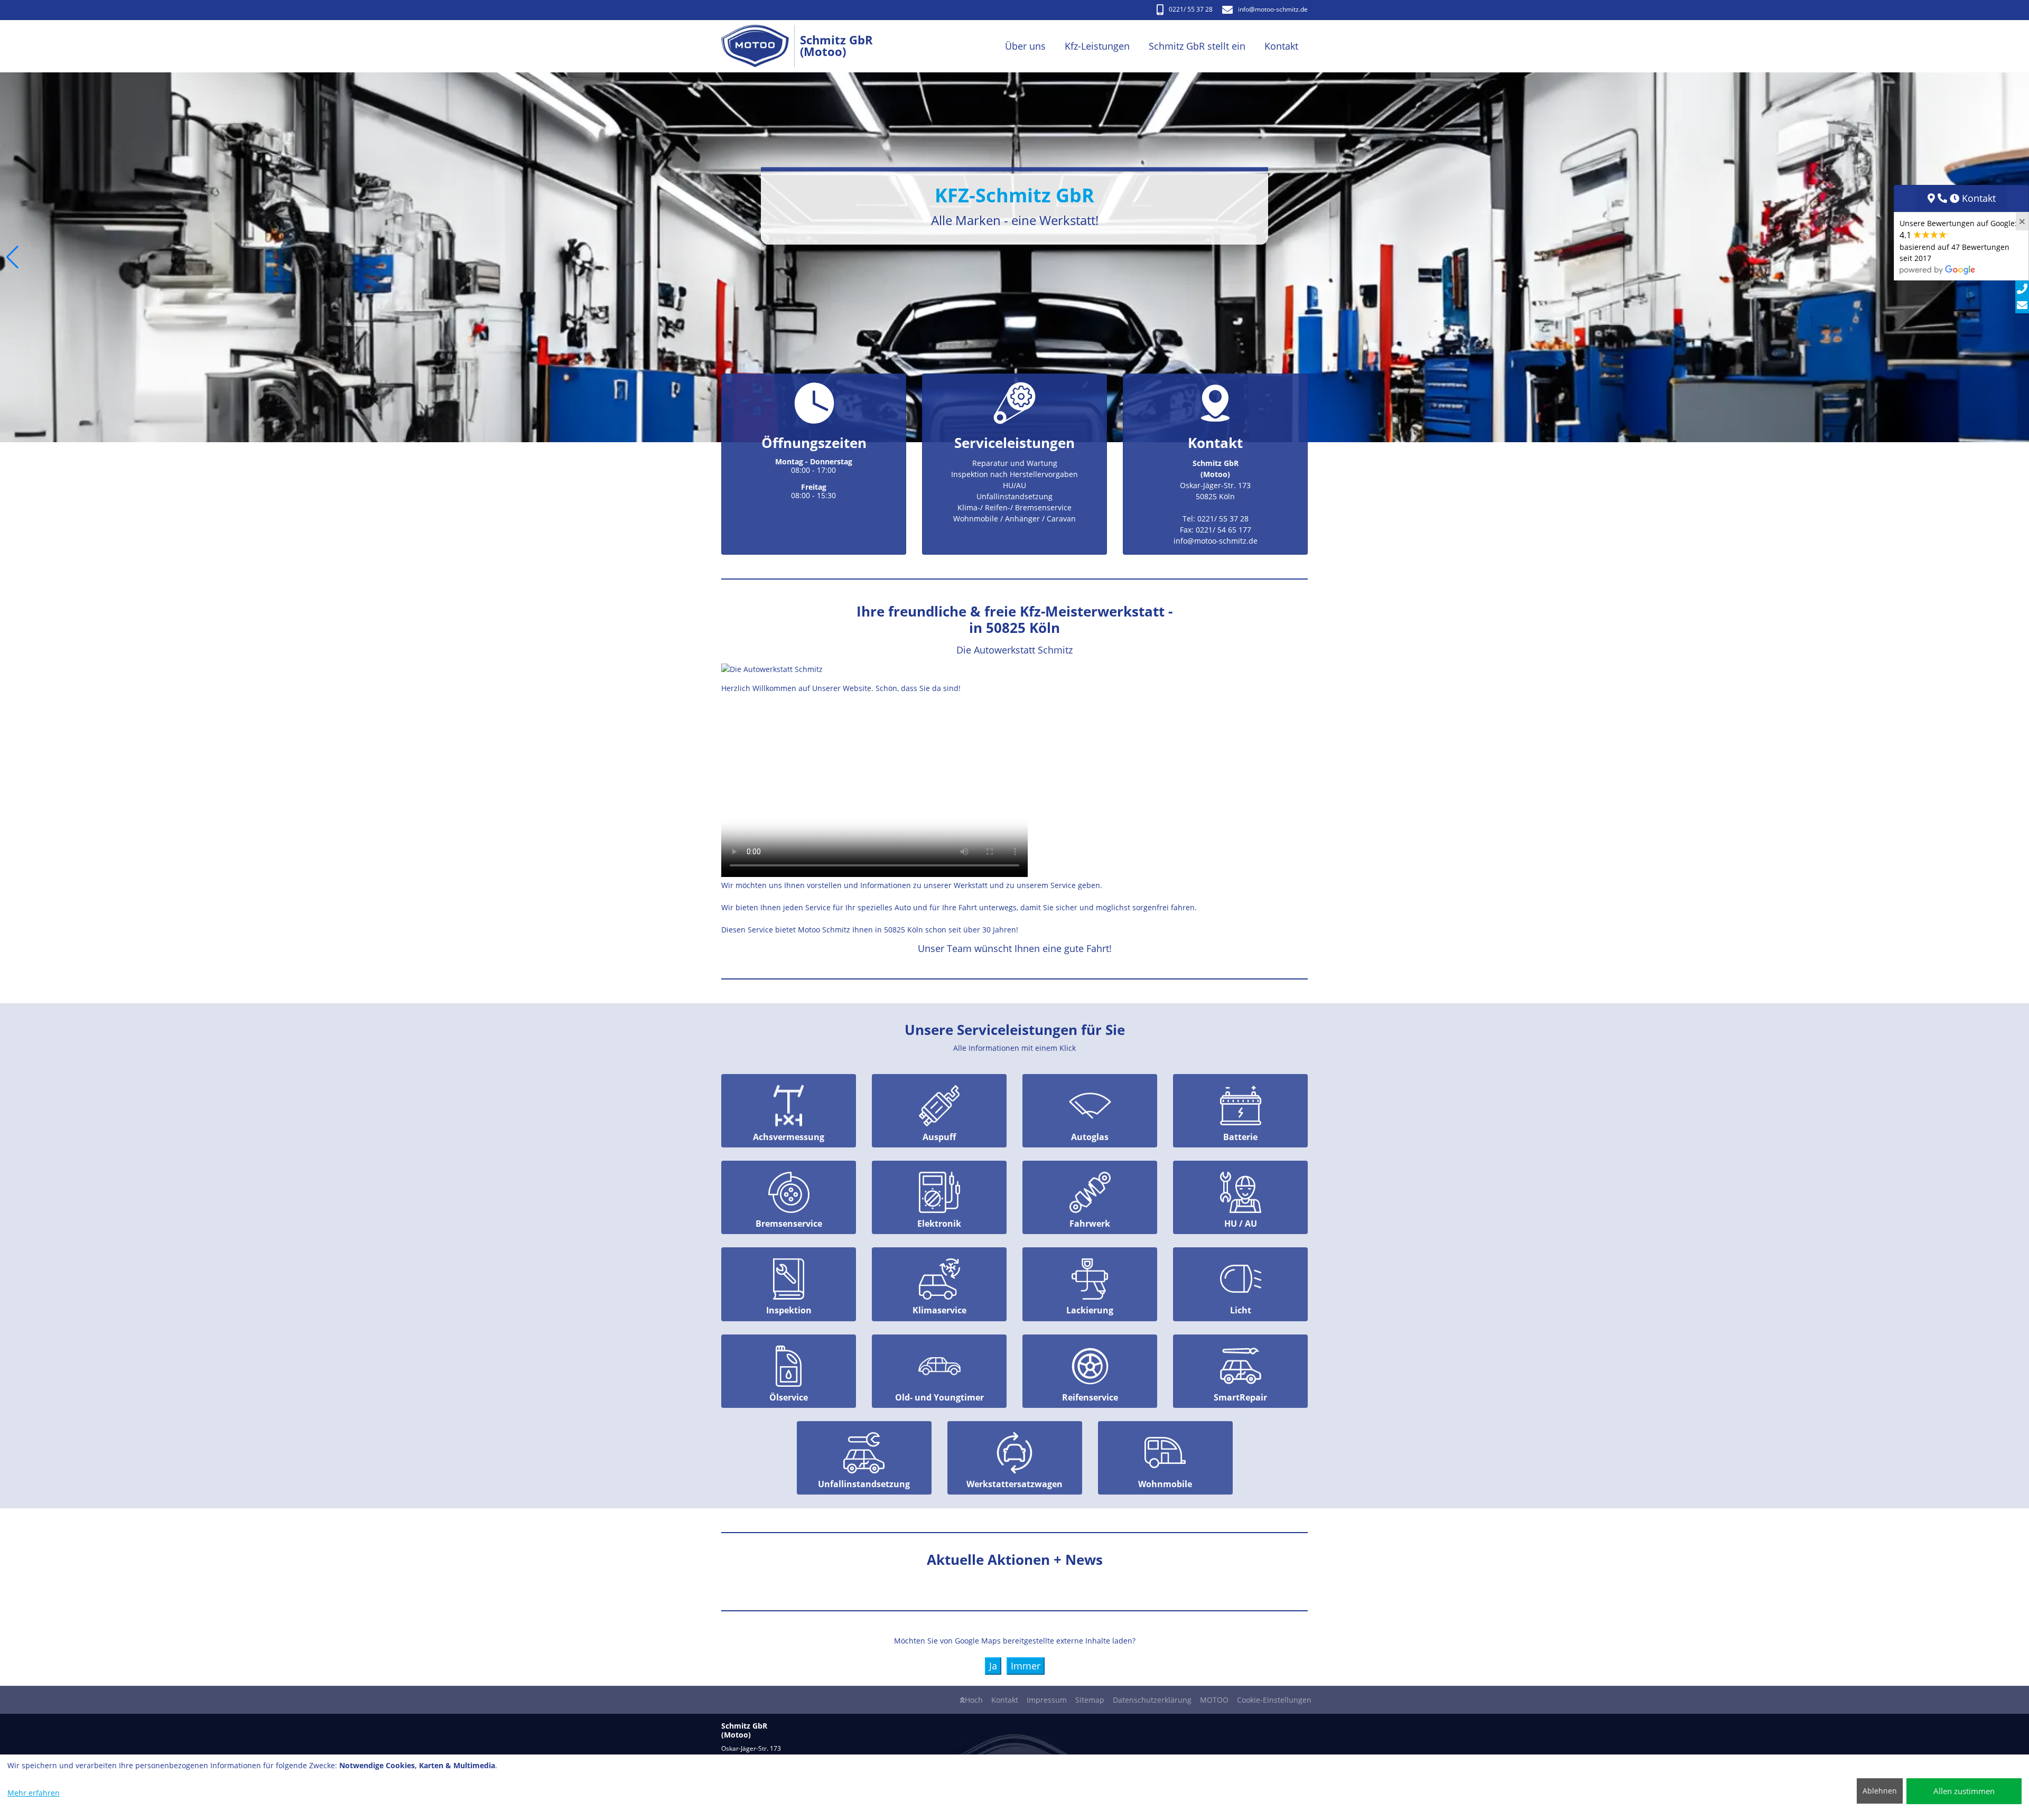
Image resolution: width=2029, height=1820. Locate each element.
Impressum (1047, 1700)
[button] (12, 257)
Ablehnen (1880, 1791)
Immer (1026, 1666)
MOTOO (1214, 1700)
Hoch (974, 1700)
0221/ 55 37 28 (1191, 9)
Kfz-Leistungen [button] (1097, 46)
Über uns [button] (1025, 46)
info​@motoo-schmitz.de (1273, 9)
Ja (993, 1666)
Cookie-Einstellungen (1274, 1700)
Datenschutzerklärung (1152, 1700)
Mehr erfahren (34, 1793)
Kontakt (1005, 1700)
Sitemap (1090, 1700)
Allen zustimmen (1964, 1791)
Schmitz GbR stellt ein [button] (1197, 46)
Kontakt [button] (1281, 46)
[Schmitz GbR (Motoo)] (761, 46)
